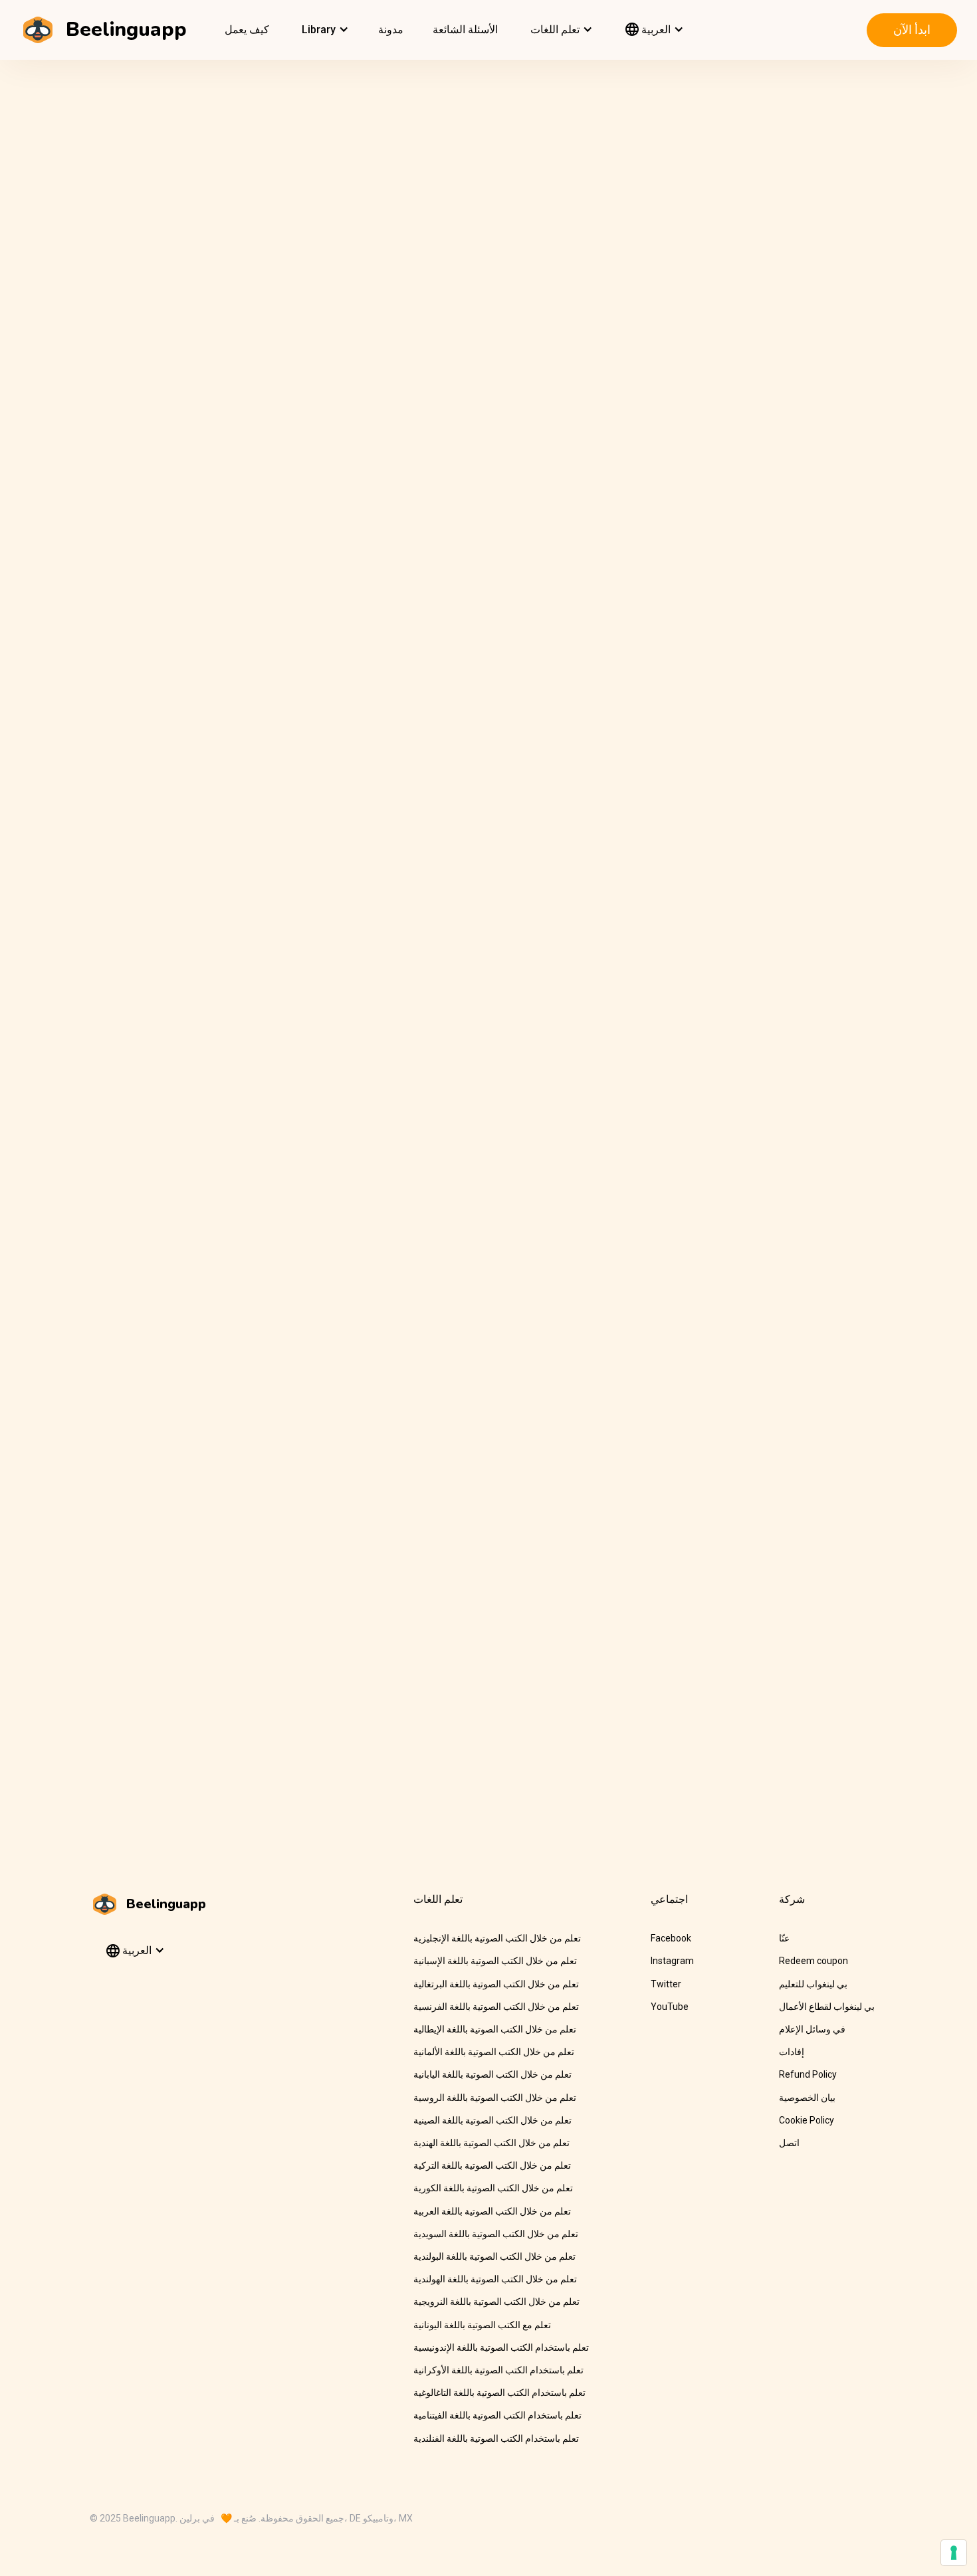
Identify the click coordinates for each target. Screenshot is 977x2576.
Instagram (672, 1961)
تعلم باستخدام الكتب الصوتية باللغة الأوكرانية (498, 2370)
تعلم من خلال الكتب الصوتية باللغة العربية (492, 2211)
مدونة (391, 30)
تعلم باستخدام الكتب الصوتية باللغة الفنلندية (496, 2438)
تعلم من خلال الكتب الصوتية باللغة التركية (492, 2165)
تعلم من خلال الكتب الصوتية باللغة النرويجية (496, 2302)
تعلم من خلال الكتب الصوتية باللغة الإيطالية (495, 2029)
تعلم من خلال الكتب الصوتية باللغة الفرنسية (496, 2007)
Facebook (671, 1938)
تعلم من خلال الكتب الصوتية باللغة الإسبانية (495, 1961)
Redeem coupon (814, 1961)
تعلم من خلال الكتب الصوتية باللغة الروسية (495, 2098)
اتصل (789, 2143)
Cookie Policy (807, 2120)
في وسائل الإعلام (812, 2029)
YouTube (670, 2007)
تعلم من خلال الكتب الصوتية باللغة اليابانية (492, 2074)
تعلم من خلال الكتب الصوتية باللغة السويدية (496, 2234)
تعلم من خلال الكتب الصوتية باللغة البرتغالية (496, 1984)
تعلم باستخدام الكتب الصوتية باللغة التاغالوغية (499, 2393)
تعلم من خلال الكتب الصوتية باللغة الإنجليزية (497, 1938)
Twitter (666, 1984)
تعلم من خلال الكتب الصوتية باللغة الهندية (491, 2143)
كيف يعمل (247, 30)
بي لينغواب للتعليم (813, 1984)
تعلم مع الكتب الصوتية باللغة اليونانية (482, 2325)
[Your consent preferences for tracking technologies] (954, 2553)
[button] (324, 30)
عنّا (784, 1938)
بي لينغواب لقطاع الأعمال (827, 2007)
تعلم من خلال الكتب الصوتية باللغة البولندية (494, 2256)
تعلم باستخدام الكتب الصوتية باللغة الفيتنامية (497, 2415)
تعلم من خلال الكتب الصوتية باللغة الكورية (493, 2188)
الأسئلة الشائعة (465, 30)
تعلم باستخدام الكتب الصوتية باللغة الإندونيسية (501, 2347)
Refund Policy (808, 2074)
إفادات (792, 2052)
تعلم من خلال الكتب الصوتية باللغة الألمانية (494, 2052)
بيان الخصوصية (807, 2098)
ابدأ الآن (912, 30)
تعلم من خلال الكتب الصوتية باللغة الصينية (492, 2120)
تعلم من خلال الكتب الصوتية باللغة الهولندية (495, 2279)
